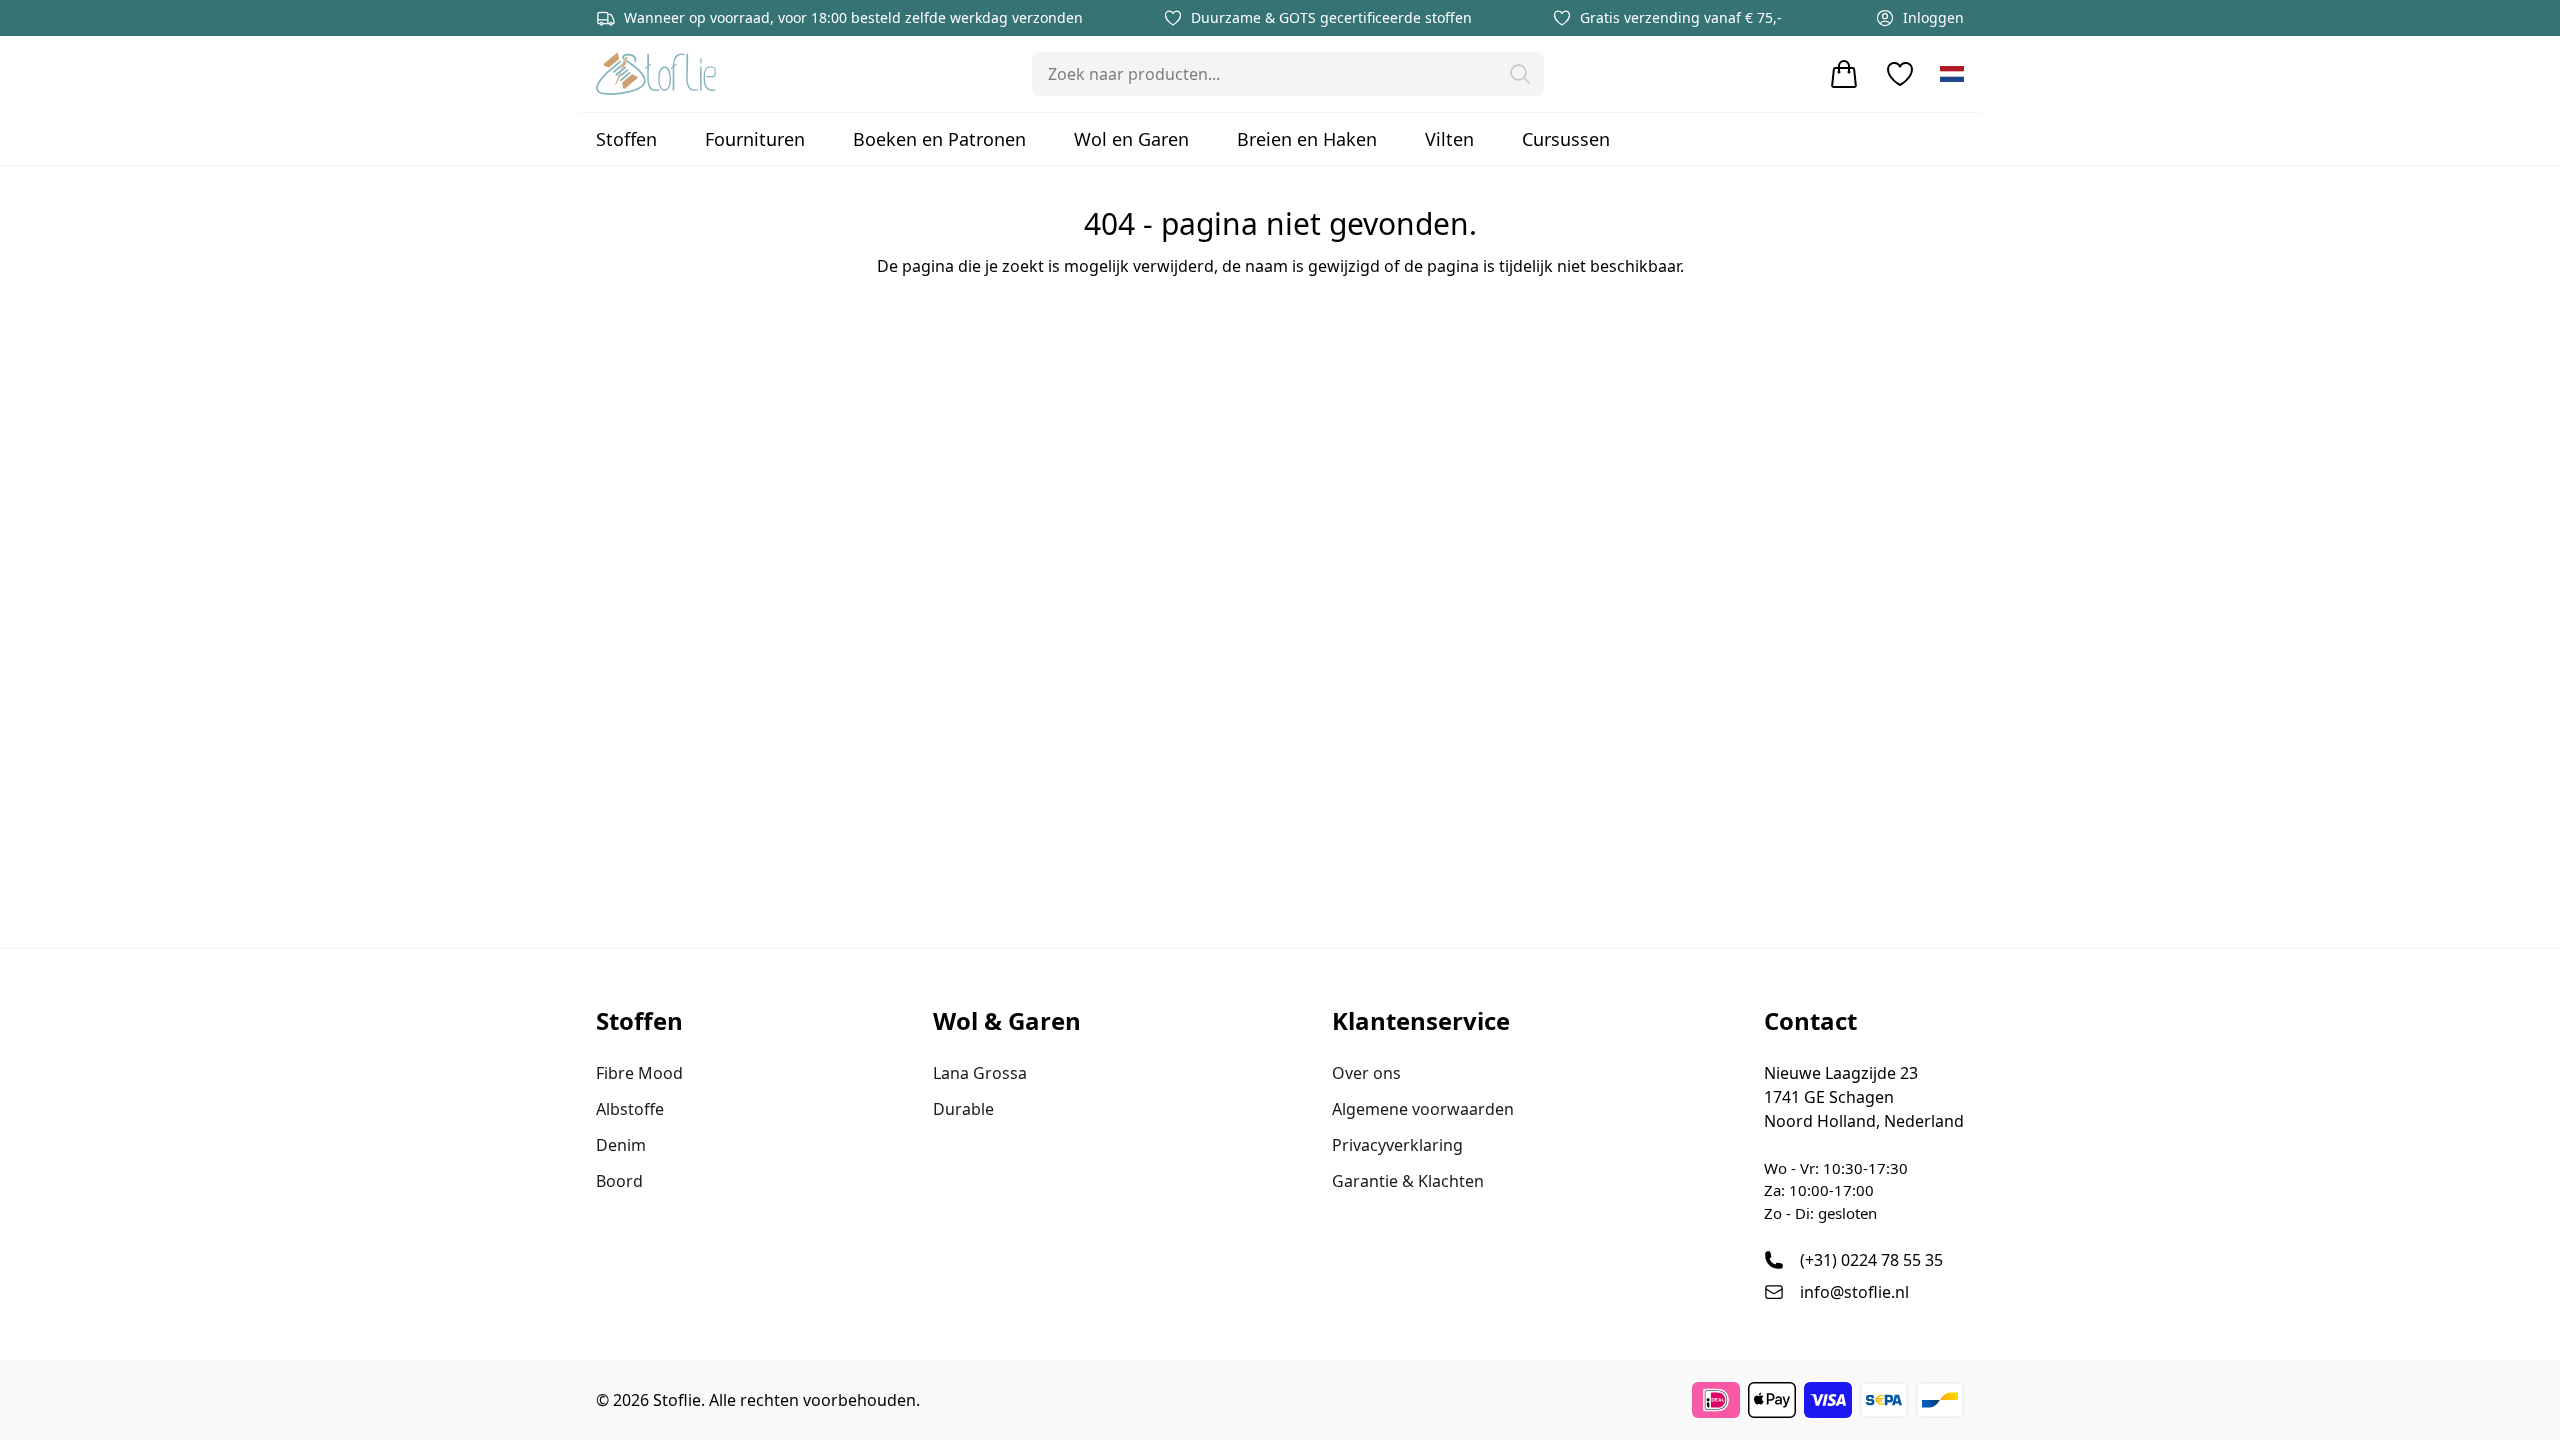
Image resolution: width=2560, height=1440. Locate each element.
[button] (1520, 74)
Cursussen (1566, 139)
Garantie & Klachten (1408, 1181)
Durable (963, 1109)
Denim (621, 1145)
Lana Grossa (980, 1073)
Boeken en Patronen (939, 139)
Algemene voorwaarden (1423, 1109)
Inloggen (1933, 17)
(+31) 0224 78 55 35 (1871, 1260)
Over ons (1366, 1073)
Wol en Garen (1131, 139)
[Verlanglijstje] (1900, 74)
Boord (619, 1181)
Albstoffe (630, 1109)
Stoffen (626, 139)
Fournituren (755, 139)
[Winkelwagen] (1844, 74)
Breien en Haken (1307, 139)
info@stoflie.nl (1854, 1292)
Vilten (1449, 139)
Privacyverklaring (1397, 1145)
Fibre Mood (639, 1073)
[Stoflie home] (656, 74)
